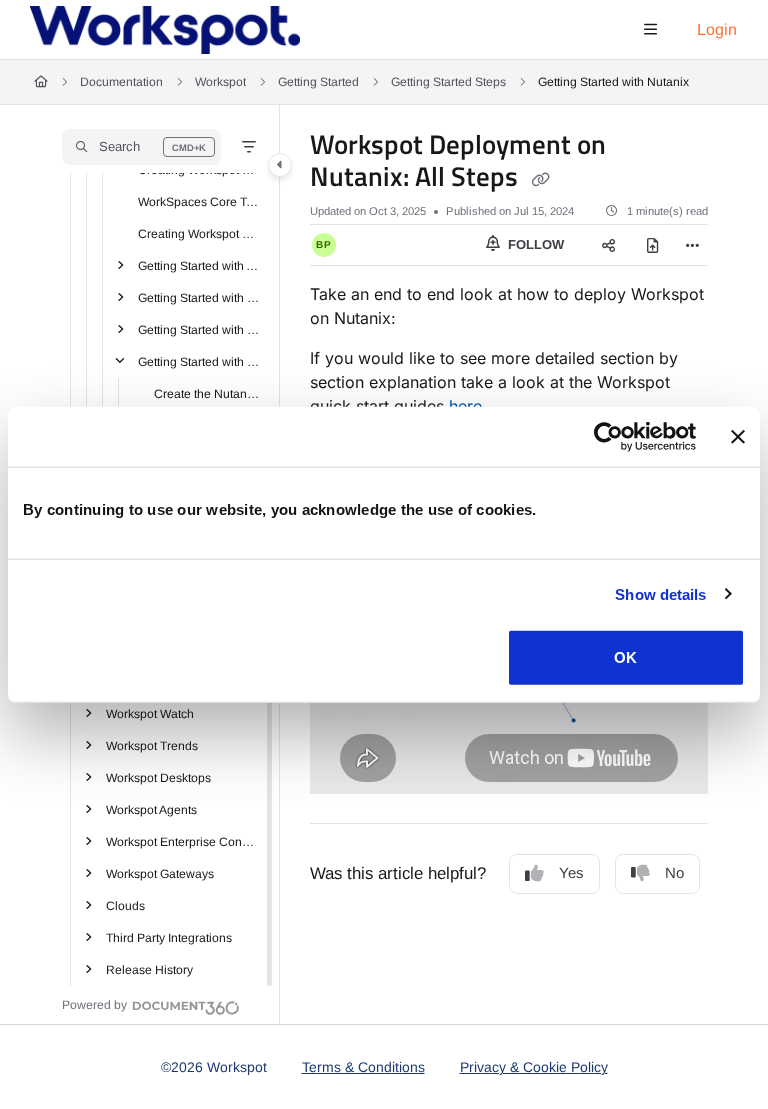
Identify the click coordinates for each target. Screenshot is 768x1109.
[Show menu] (650, 30)
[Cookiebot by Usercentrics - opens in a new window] (608, 436)
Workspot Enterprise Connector (183, 842)
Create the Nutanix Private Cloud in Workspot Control (207, 394)
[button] (141, 147)
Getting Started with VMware (199, 330)
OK (625, 657)
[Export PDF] (653, 245)
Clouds (125, 906)
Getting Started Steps (448, 82)
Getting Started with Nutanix (613, 82)
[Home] (165, 30)
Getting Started (318, 82)
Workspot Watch (150, 714)
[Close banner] (738, 436)
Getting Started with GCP (199, 298)
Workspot (220, 82)
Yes (571, 872)
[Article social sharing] (609, 245)
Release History (149, 970)
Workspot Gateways (160, 874)
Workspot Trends (152, 746)
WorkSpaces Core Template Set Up (199, 202)
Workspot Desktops (158, 778)
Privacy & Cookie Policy (534, 1067)
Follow (534, 244)
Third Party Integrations (169, 938)
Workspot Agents (151, 810)
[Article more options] (692, 245)
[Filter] (249, 147)
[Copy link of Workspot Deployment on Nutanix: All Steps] (540, 179)
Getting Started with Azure (199, 266)
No (674, 872)
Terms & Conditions (363, 1067)
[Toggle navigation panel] (280, 165)
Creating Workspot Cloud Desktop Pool (199, 234)
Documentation (121, 82)
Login (717, 29)
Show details (660, 593)
